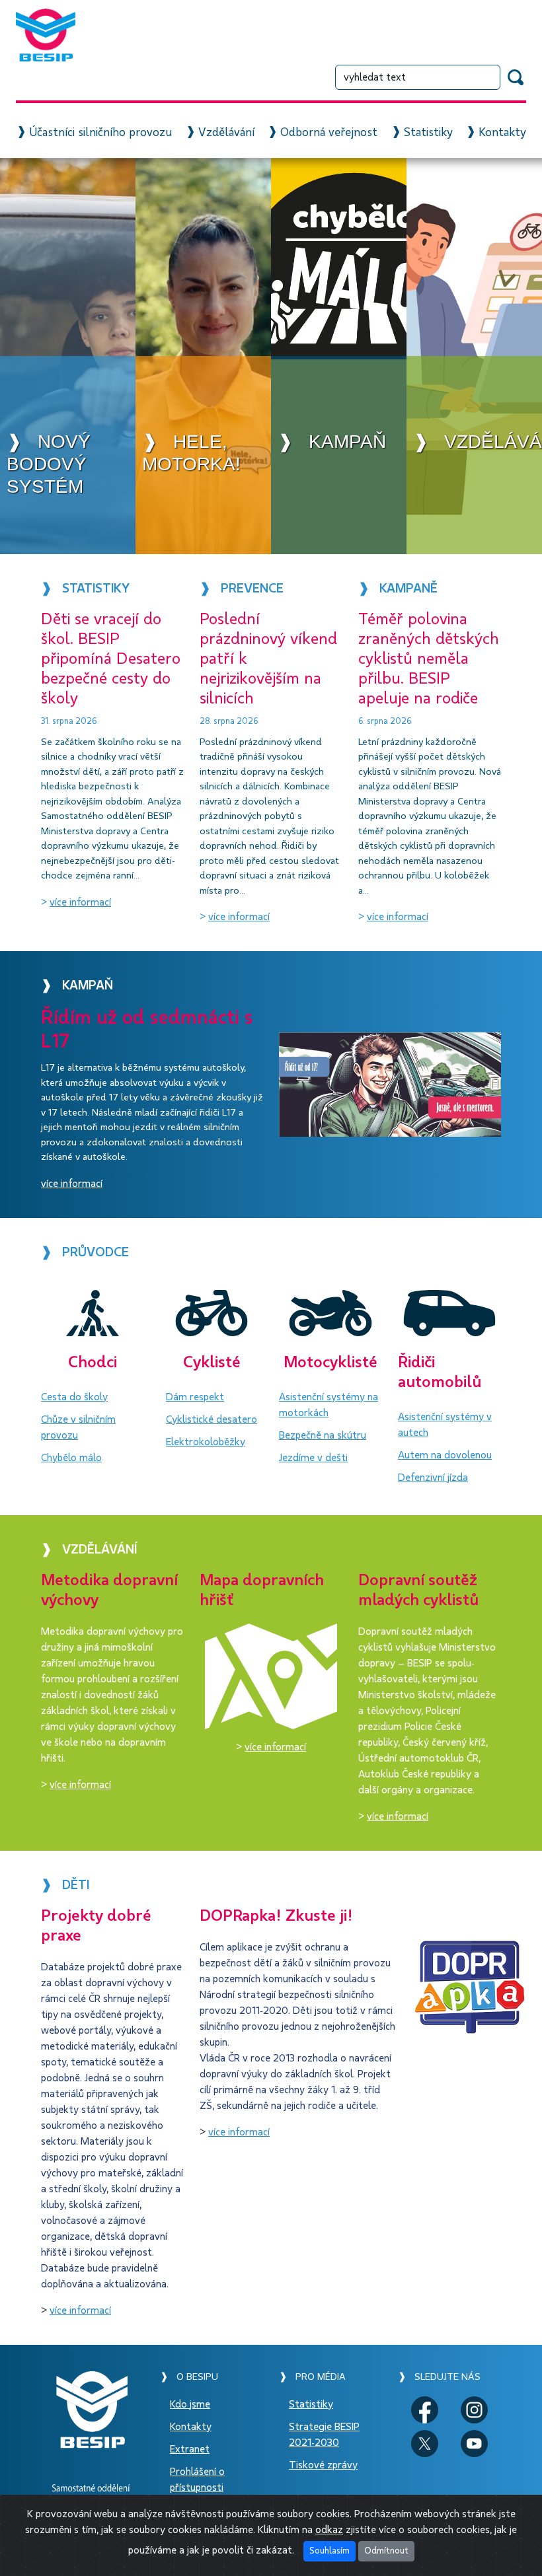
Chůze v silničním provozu (78, 1427)
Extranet (190, 2449)
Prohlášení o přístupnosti (197, 2480)
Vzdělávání (226, 133)
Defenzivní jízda (433, 1478)
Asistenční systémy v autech (445, 1425)
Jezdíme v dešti (313, 1458)
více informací (80, 902)
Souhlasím (329, 2551)
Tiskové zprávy (323, 2465)
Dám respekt (195, 1397)
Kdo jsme (190, 2404)
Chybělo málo (71, 1458)
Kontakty (502, 133)
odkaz (329, 2530)
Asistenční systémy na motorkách (329, 1405)
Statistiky (428, 133)
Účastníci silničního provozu (100, 133)
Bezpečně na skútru (323, 1435)
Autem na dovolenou (445, 1455)
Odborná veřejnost (329, 133)
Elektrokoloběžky (206, 1442)
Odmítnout (386, 2551)
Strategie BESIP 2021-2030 (324, 2435)
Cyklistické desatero (212, 1419)
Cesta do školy (74, 1397)
